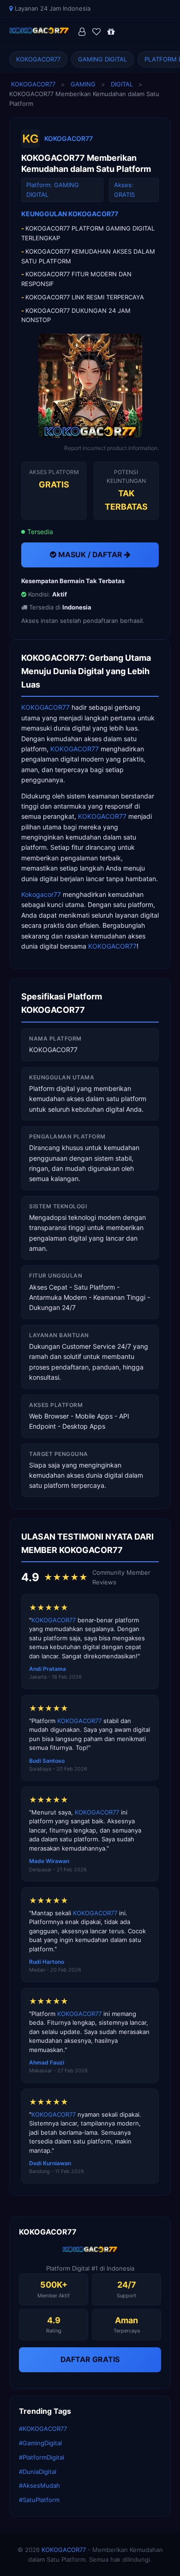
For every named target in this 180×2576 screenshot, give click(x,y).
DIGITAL (122, 84)
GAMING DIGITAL (102, 59)
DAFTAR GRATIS (90, 2359)
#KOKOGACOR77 (43, 2429)
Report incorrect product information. (111, 448)
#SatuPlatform (39, 2500)
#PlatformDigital (42, 2457)
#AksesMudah (39, 2485)
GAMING (83, 84)
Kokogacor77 (41, 894)
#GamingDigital (40, 2443)
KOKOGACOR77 (38, 59)
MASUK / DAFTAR (90, 554)
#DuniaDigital (38, 2472)
